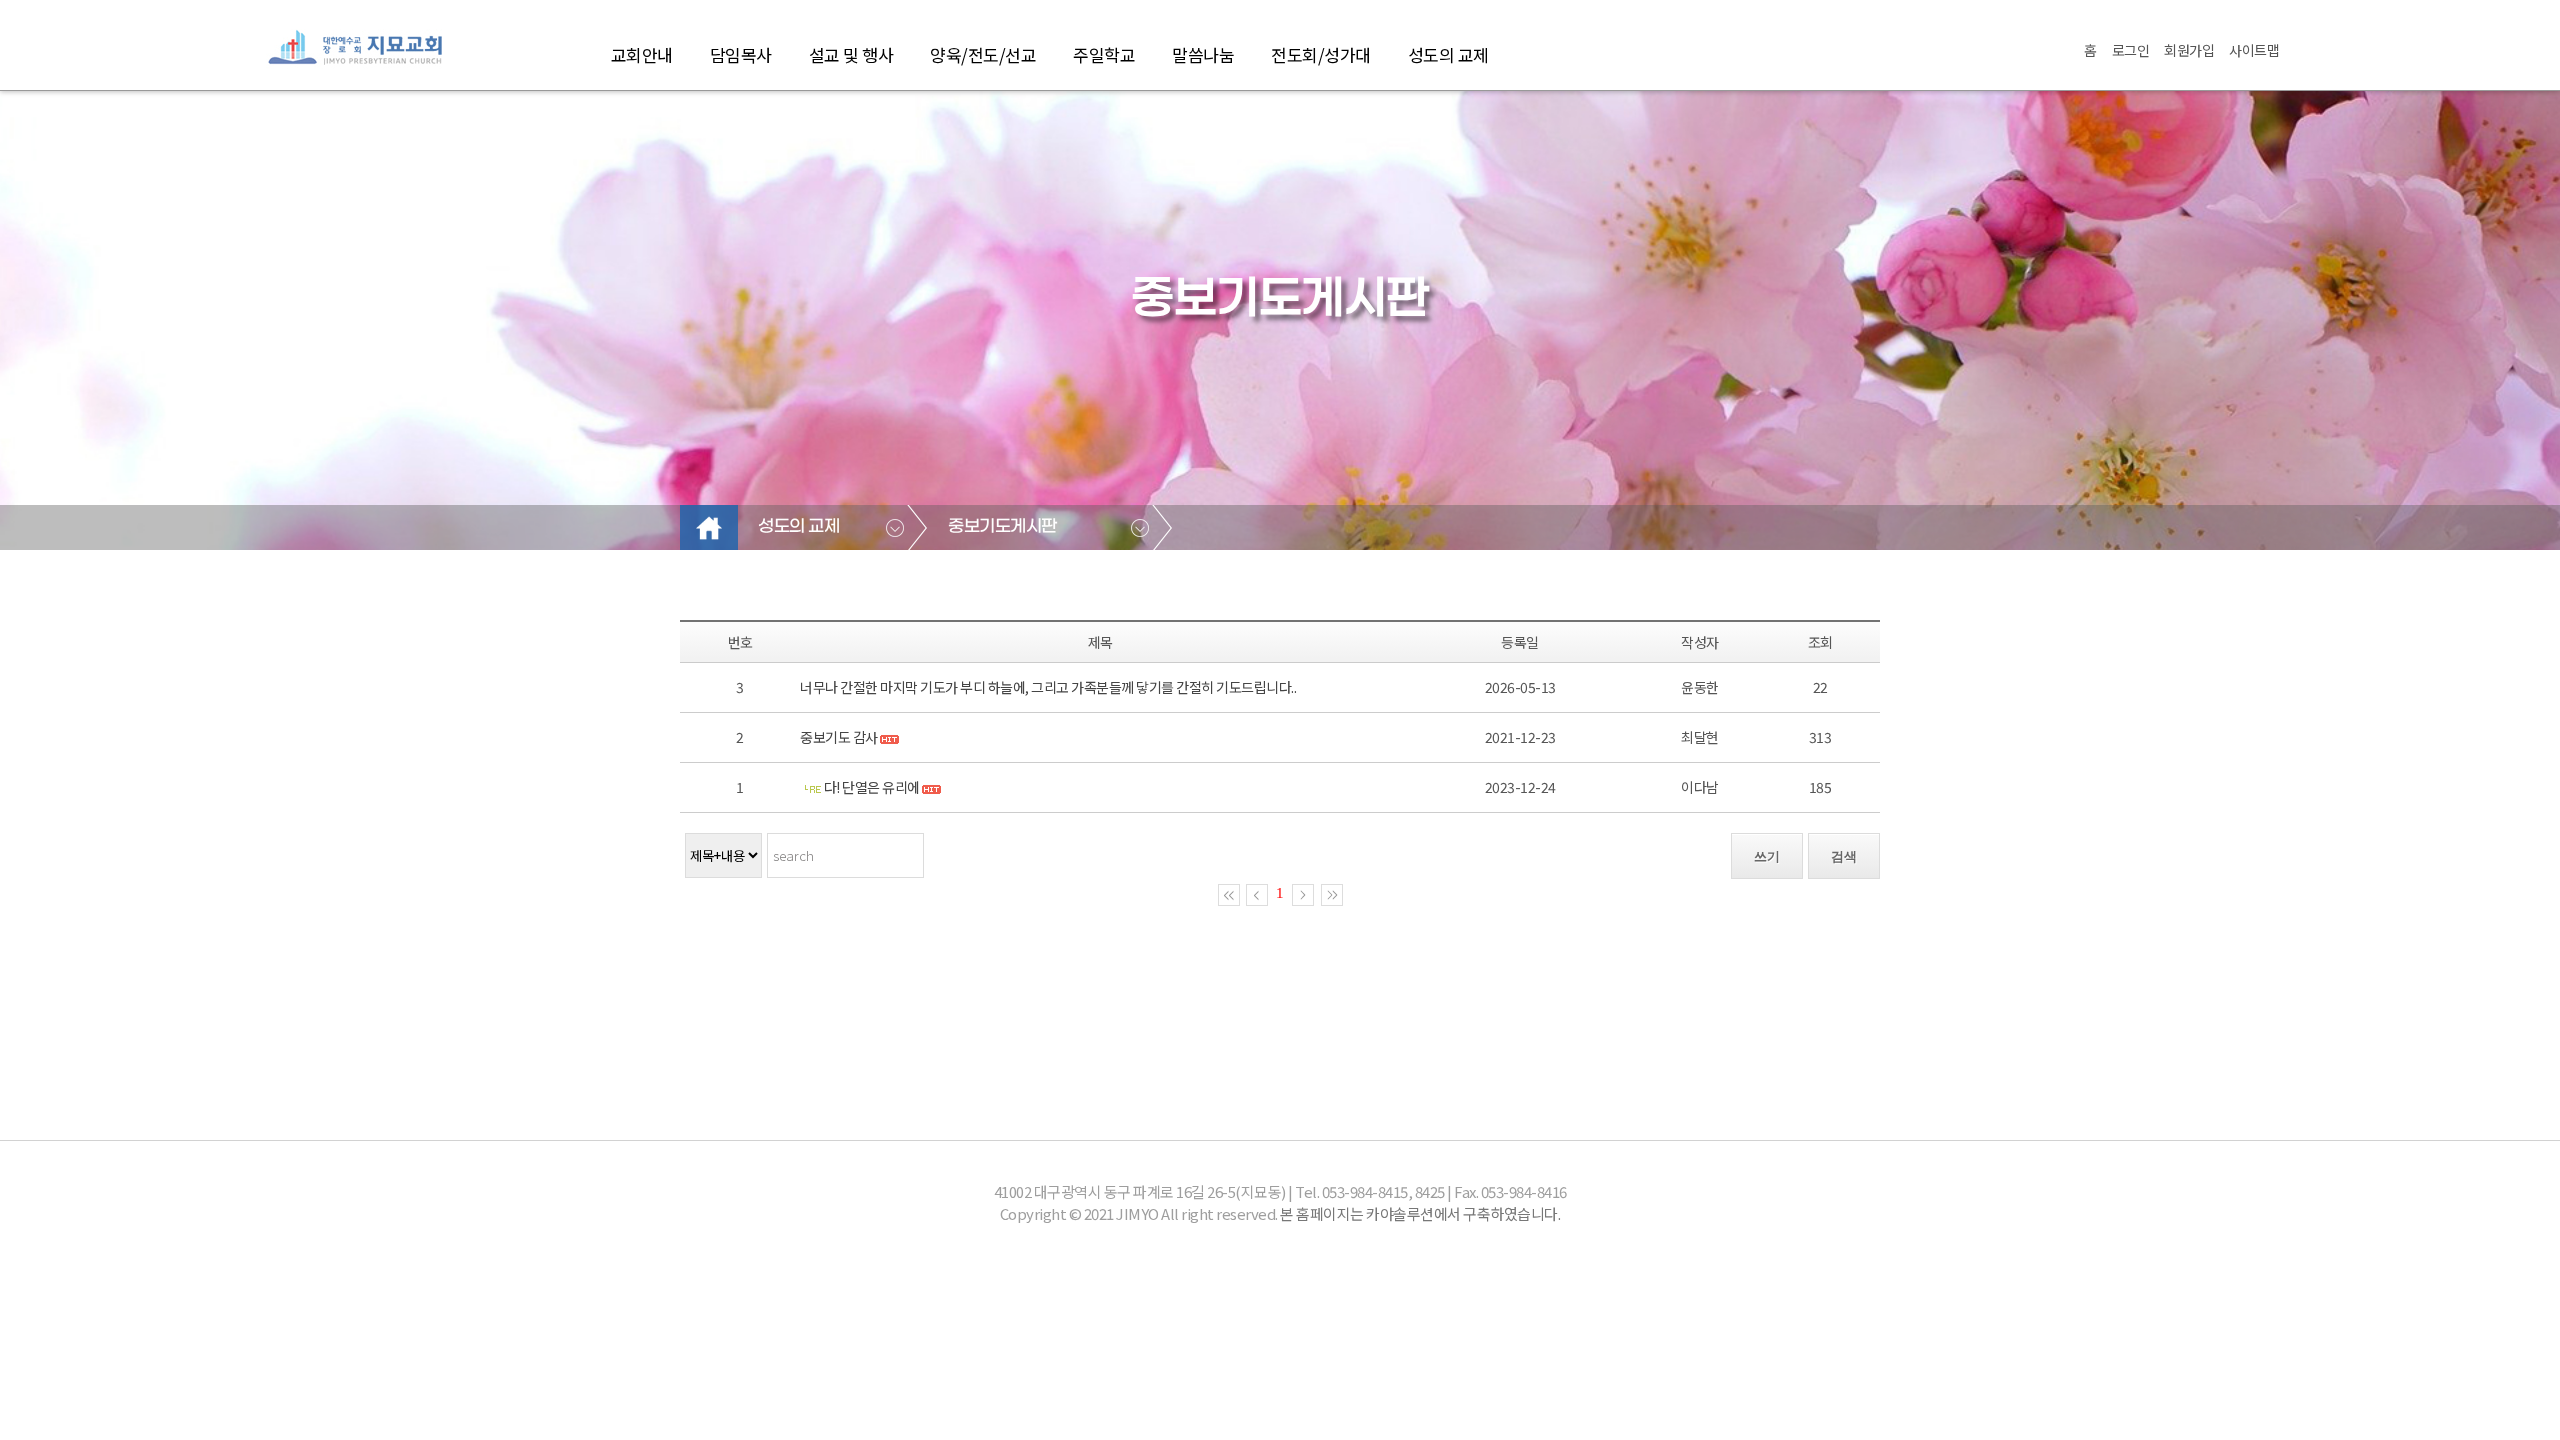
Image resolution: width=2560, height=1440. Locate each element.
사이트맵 (2254, 50)
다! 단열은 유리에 (873, 787)
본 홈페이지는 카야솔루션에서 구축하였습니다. (1420, 1213)
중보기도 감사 (839, 737)
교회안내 (642, 54)
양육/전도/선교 (983, 54)
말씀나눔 (1203, 54)
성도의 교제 (1448, 54)
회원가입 (2189, 50)
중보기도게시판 (1002, 527)
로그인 (2131, 50)
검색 (1844, 856)
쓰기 (1767, 856)
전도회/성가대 (1321, 54)
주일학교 (1104, 54)
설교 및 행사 (851, 54)
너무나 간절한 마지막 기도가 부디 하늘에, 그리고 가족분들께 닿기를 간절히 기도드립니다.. (1048, 687)
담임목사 (741, 54)
